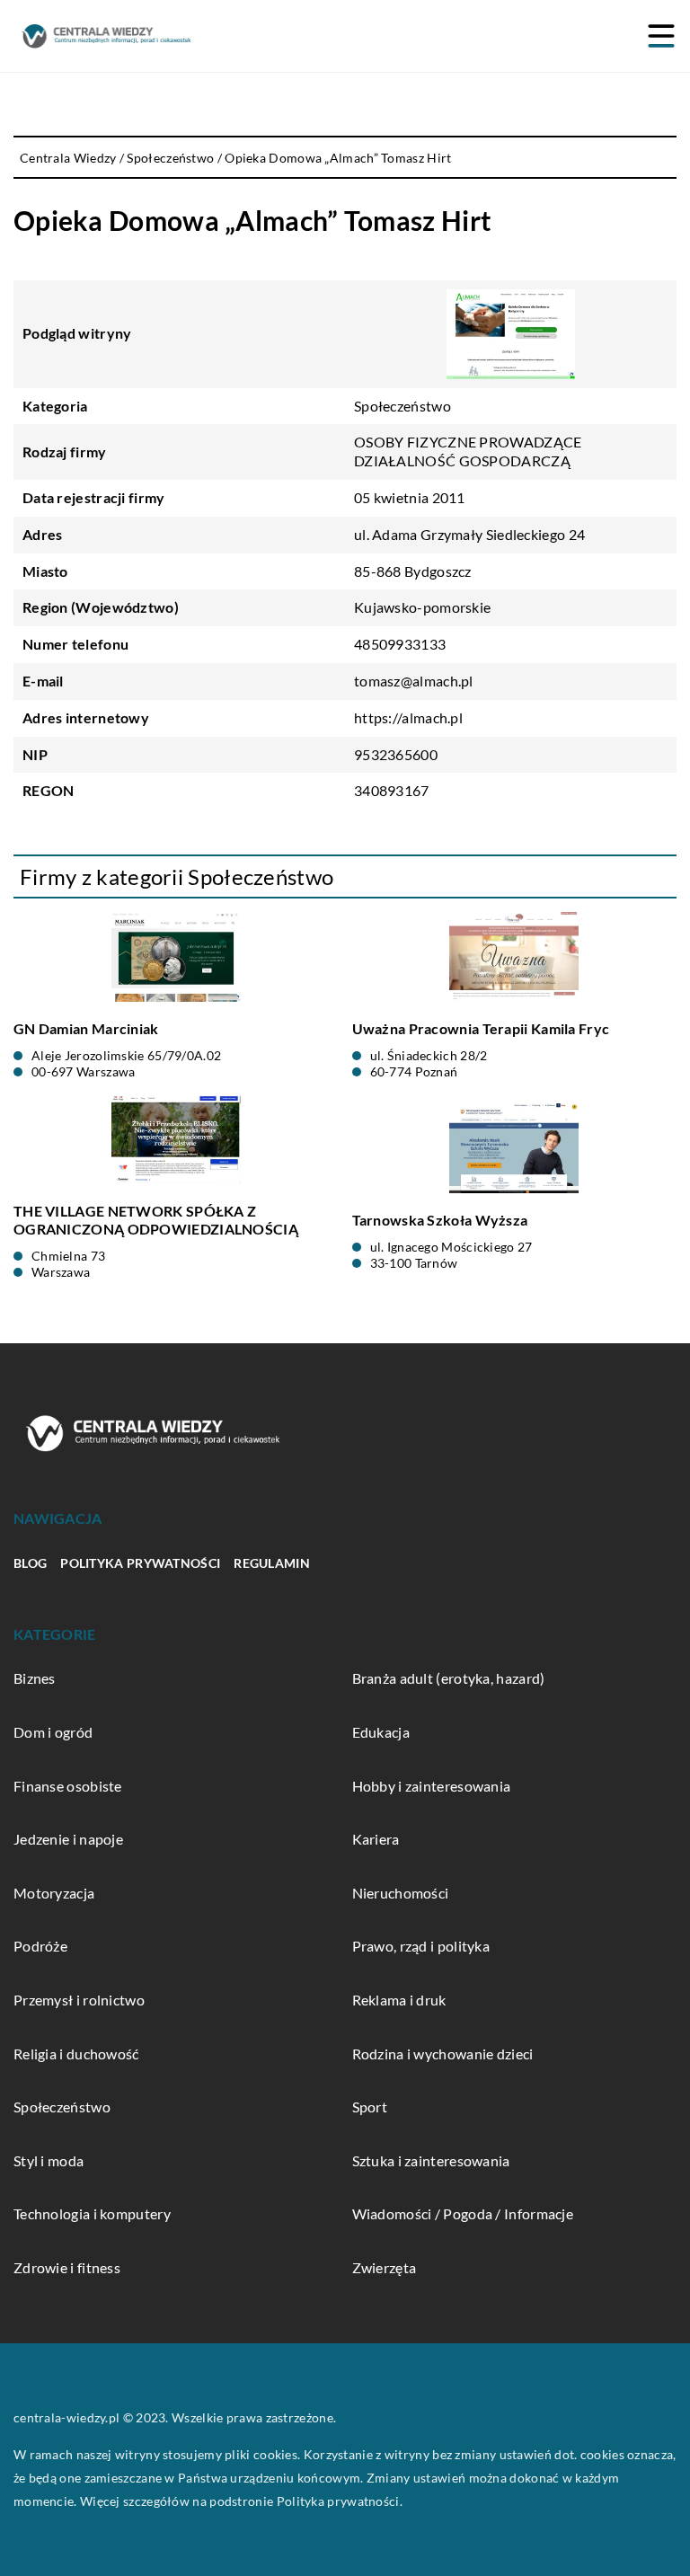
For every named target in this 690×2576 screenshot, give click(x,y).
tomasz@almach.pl (414, 681)
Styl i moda (49, 2160)
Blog (30, 1563)
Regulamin (272, 1563)
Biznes (35, 1678)
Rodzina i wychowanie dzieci (443, 2054)
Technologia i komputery (92, 2213)
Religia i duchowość (76, 2054)
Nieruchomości (401, 1893)
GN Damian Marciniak (86, 1028)
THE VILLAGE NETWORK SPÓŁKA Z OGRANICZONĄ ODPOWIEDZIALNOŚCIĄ (156, 1220)
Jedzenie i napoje (68, 1839)
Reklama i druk (399, 2000)
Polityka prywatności (140, 1563)
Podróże (40, 1946)
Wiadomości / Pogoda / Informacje (463, 2213)
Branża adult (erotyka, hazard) (449, 1678)
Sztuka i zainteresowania (431, 2160)
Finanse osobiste (68, 1786)
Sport (370, 2107)
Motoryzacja (54, 1893)
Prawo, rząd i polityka (421, 1946)
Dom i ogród (53, 1732)
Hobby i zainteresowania (432, 1786)
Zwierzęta (385, 2267)
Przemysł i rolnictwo (79, 2000)
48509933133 (400, 644)
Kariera (376, 1839)
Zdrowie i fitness (67, 2267)
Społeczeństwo (402, 406)
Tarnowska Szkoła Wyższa (440, 1220)
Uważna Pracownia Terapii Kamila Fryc (481, 1028)
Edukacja (381, 1732)
